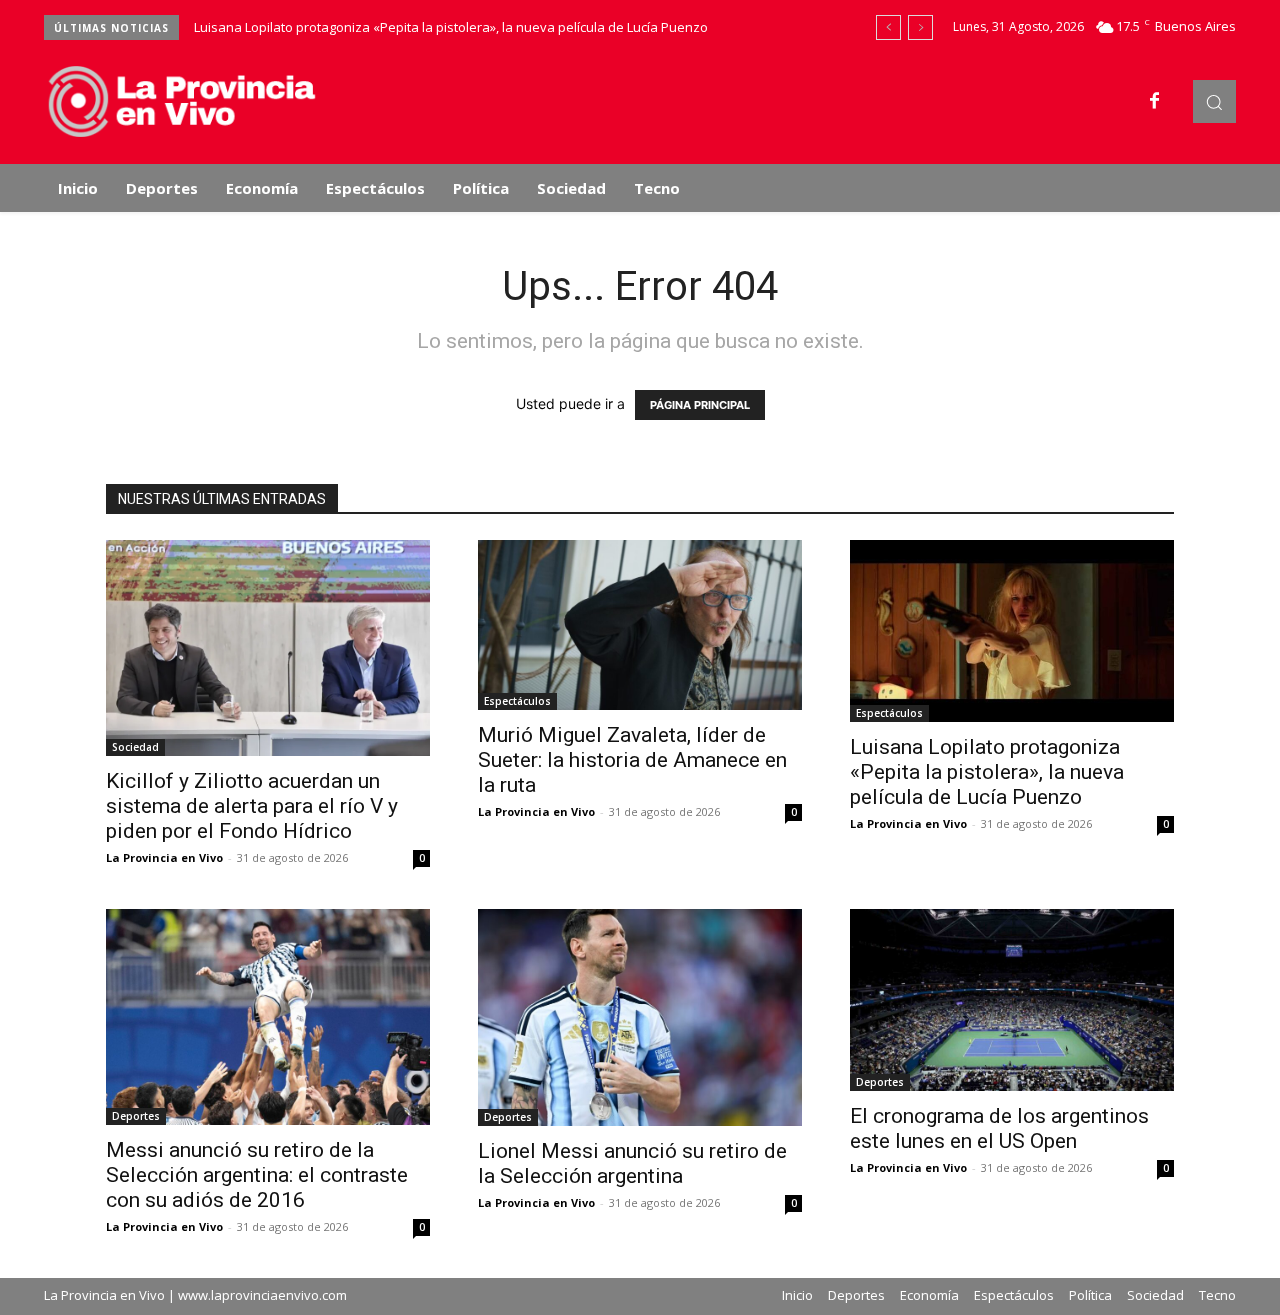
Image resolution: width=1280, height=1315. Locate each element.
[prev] (888, 27)
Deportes (136, 1116)
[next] (920, 27)
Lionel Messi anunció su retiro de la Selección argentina (632, 1163)
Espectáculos (517, 701)
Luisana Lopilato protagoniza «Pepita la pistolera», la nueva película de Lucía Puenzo (451, 27)
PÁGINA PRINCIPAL (700, 405)
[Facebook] (1155, 102)
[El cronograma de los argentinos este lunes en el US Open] (1012, 1000)
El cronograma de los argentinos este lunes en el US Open (999, 1128)
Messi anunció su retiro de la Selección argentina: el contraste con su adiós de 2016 (257, 1175)
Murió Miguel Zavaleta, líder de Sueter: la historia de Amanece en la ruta (632, 760)
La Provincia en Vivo (164, 857)
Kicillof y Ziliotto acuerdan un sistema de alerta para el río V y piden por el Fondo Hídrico (252, 806)
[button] (1214, 101)
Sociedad (135, 747)
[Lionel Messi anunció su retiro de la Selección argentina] (640, 1017)
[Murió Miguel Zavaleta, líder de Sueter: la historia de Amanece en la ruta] (640, 625)
